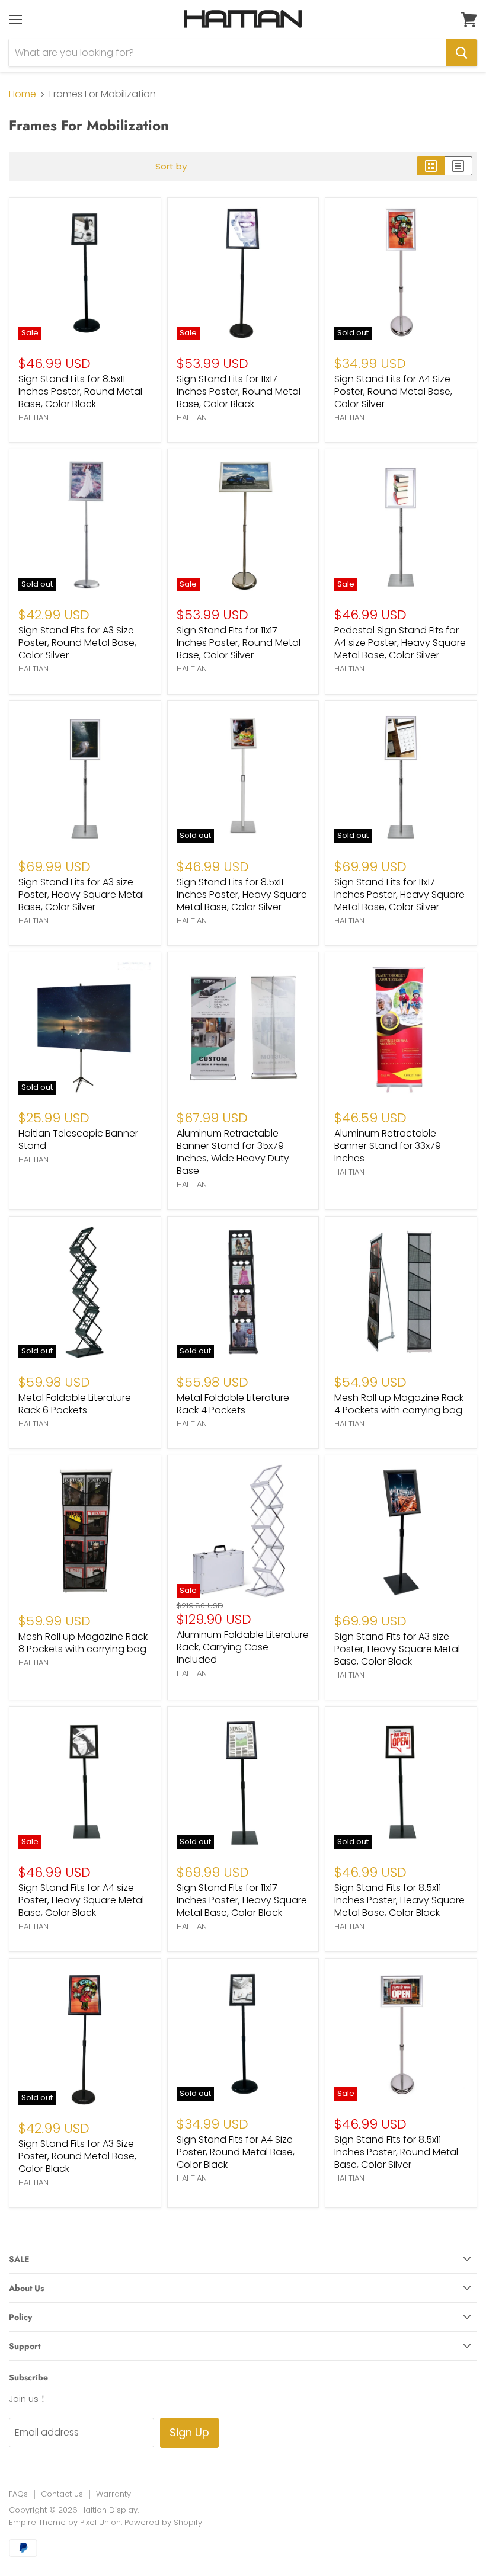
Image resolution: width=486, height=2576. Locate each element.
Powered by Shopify (163, 2522)
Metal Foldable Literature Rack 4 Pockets (233, 1404)
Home (23, 94)
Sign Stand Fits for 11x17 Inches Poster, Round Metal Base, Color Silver (239, 643)
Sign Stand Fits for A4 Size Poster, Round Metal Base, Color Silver (393, 391)
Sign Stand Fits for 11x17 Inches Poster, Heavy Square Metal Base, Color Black (242, 1900)
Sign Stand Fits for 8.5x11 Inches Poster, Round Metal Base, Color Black (80, 391)
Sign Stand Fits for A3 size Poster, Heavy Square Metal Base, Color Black (397, 1649)
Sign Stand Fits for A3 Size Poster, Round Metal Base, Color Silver (77, 643)
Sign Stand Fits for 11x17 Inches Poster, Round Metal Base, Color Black (239, 391)
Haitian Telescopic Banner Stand (78, 1140)
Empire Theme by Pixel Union (65, 2522)
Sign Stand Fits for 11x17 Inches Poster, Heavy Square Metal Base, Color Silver (399, 895)
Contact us (62, 2494)
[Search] (461, 53)
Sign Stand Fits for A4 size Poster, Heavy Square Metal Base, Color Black (81, 1900)
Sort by (171, 166)
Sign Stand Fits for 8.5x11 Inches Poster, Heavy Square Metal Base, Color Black (399, 1900)
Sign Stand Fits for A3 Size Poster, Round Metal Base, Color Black (77, 2156)
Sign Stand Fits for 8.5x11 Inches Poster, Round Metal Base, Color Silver (396, 2152)
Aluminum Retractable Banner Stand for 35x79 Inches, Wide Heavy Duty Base (233, 1152)
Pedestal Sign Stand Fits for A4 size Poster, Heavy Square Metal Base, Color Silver (400, 643)
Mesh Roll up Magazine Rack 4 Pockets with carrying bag (399, 1404)
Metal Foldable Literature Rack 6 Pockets (75, 1404)
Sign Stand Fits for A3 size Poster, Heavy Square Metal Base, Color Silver (81, 895)
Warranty (113, 2494)
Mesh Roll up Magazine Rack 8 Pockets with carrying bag (83, 1643)
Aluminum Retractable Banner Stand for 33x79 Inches (388, 1146)
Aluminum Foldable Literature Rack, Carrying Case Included (243, 1647)
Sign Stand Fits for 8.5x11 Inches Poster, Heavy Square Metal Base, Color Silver (242, 895)
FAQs (18, 2494)
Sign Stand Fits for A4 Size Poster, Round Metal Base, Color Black (236, 2152)
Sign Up (189, 2432)
